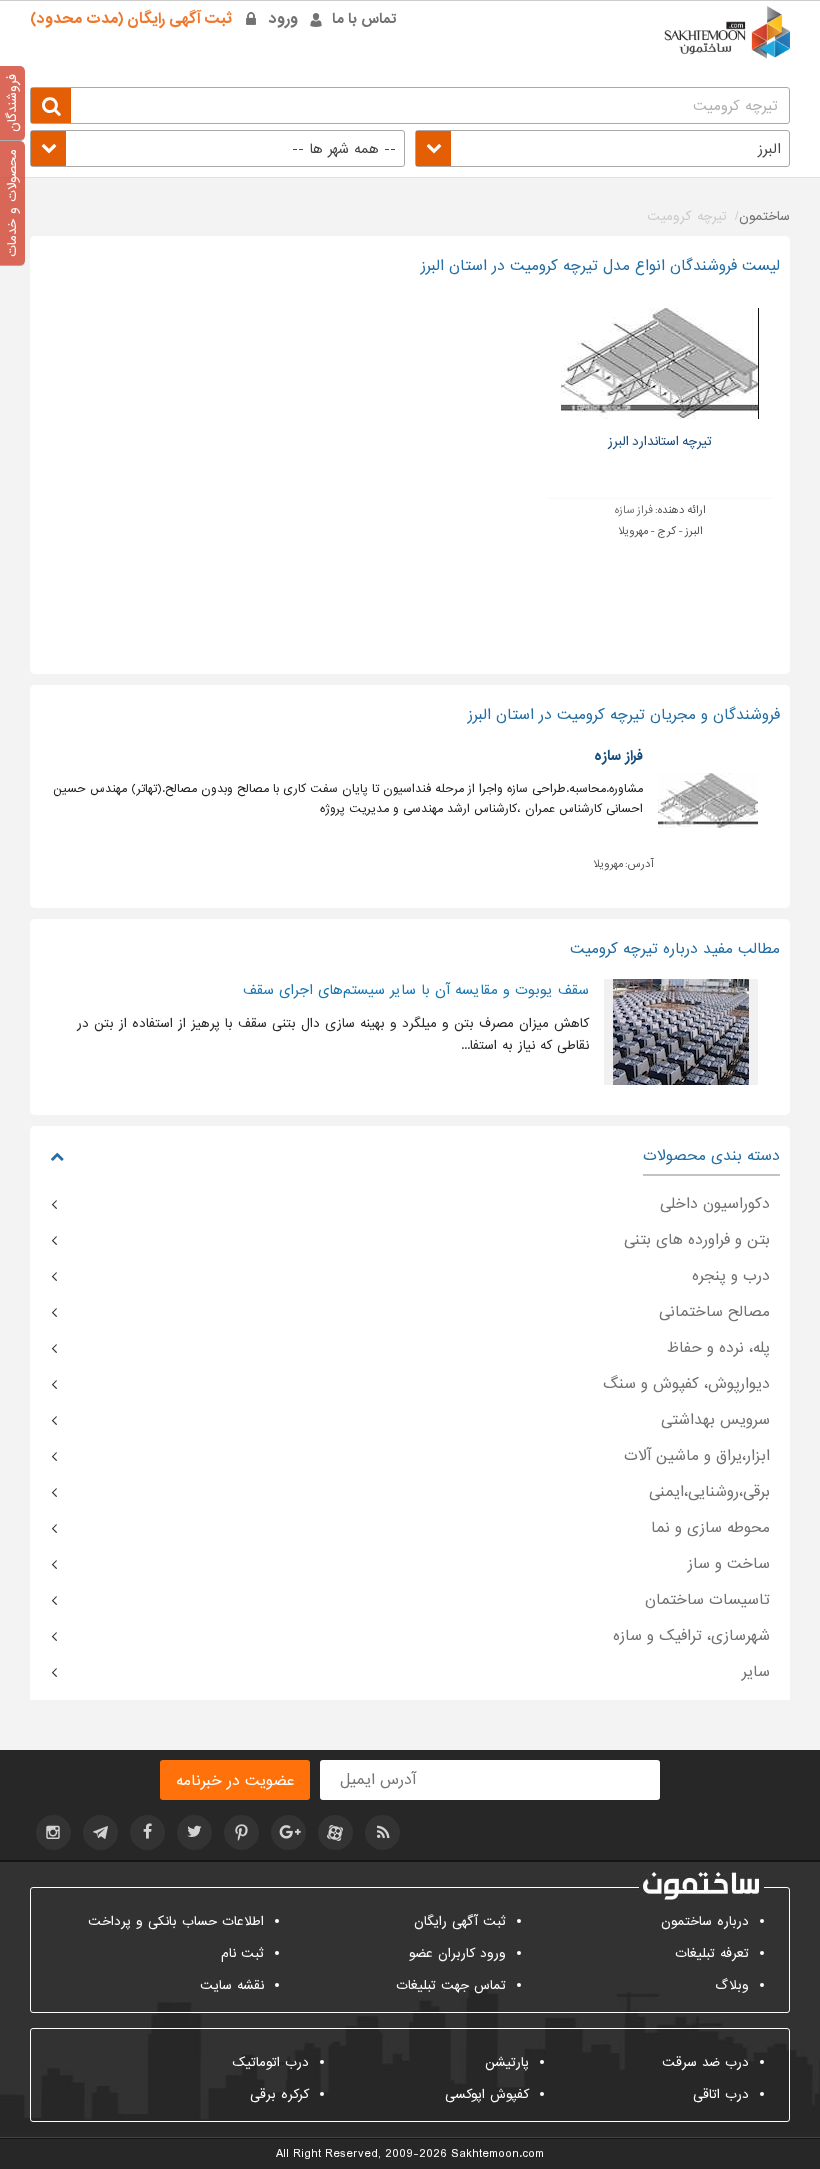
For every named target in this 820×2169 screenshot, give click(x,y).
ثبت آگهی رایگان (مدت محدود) (131, 19)
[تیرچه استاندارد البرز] (660, 363)
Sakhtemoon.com (497, 2154)
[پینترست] (241, 1832)
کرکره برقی (279, 2094)
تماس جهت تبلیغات (451, 1985)
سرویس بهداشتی (715, 1420)
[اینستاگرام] (53, 1832)
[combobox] (602, 148)
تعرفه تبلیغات (712, 1953)
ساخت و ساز (729, 1564)
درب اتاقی (721, 2094)
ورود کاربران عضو (457, 1953)
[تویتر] (194, 1832)
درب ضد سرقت (705, 2062)
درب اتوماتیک (270, 2062)
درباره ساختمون (705, 1921)
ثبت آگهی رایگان (460, 1921)
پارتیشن (507, 2062)
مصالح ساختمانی (714, 1312)
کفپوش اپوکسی (487, 2094)
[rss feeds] (382, 1832)
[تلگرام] (100, 1832)
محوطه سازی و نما (710, 1528)
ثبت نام (242, 1953)
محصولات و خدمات (12, 203)
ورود (283, 19)
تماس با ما (364, 19)
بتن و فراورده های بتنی (697, 1240)
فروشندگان (12, 103)
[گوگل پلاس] (288, 1832)
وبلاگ (732, 1985)
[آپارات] (335, 1832)
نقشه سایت (232, 1985)
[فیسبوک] (147, 1832)
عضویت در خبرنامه (235, 1781)
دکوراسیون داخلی (715, 1204)
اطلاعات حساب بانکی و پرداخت (176, 1921)
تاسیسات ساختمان (707, 1600)
